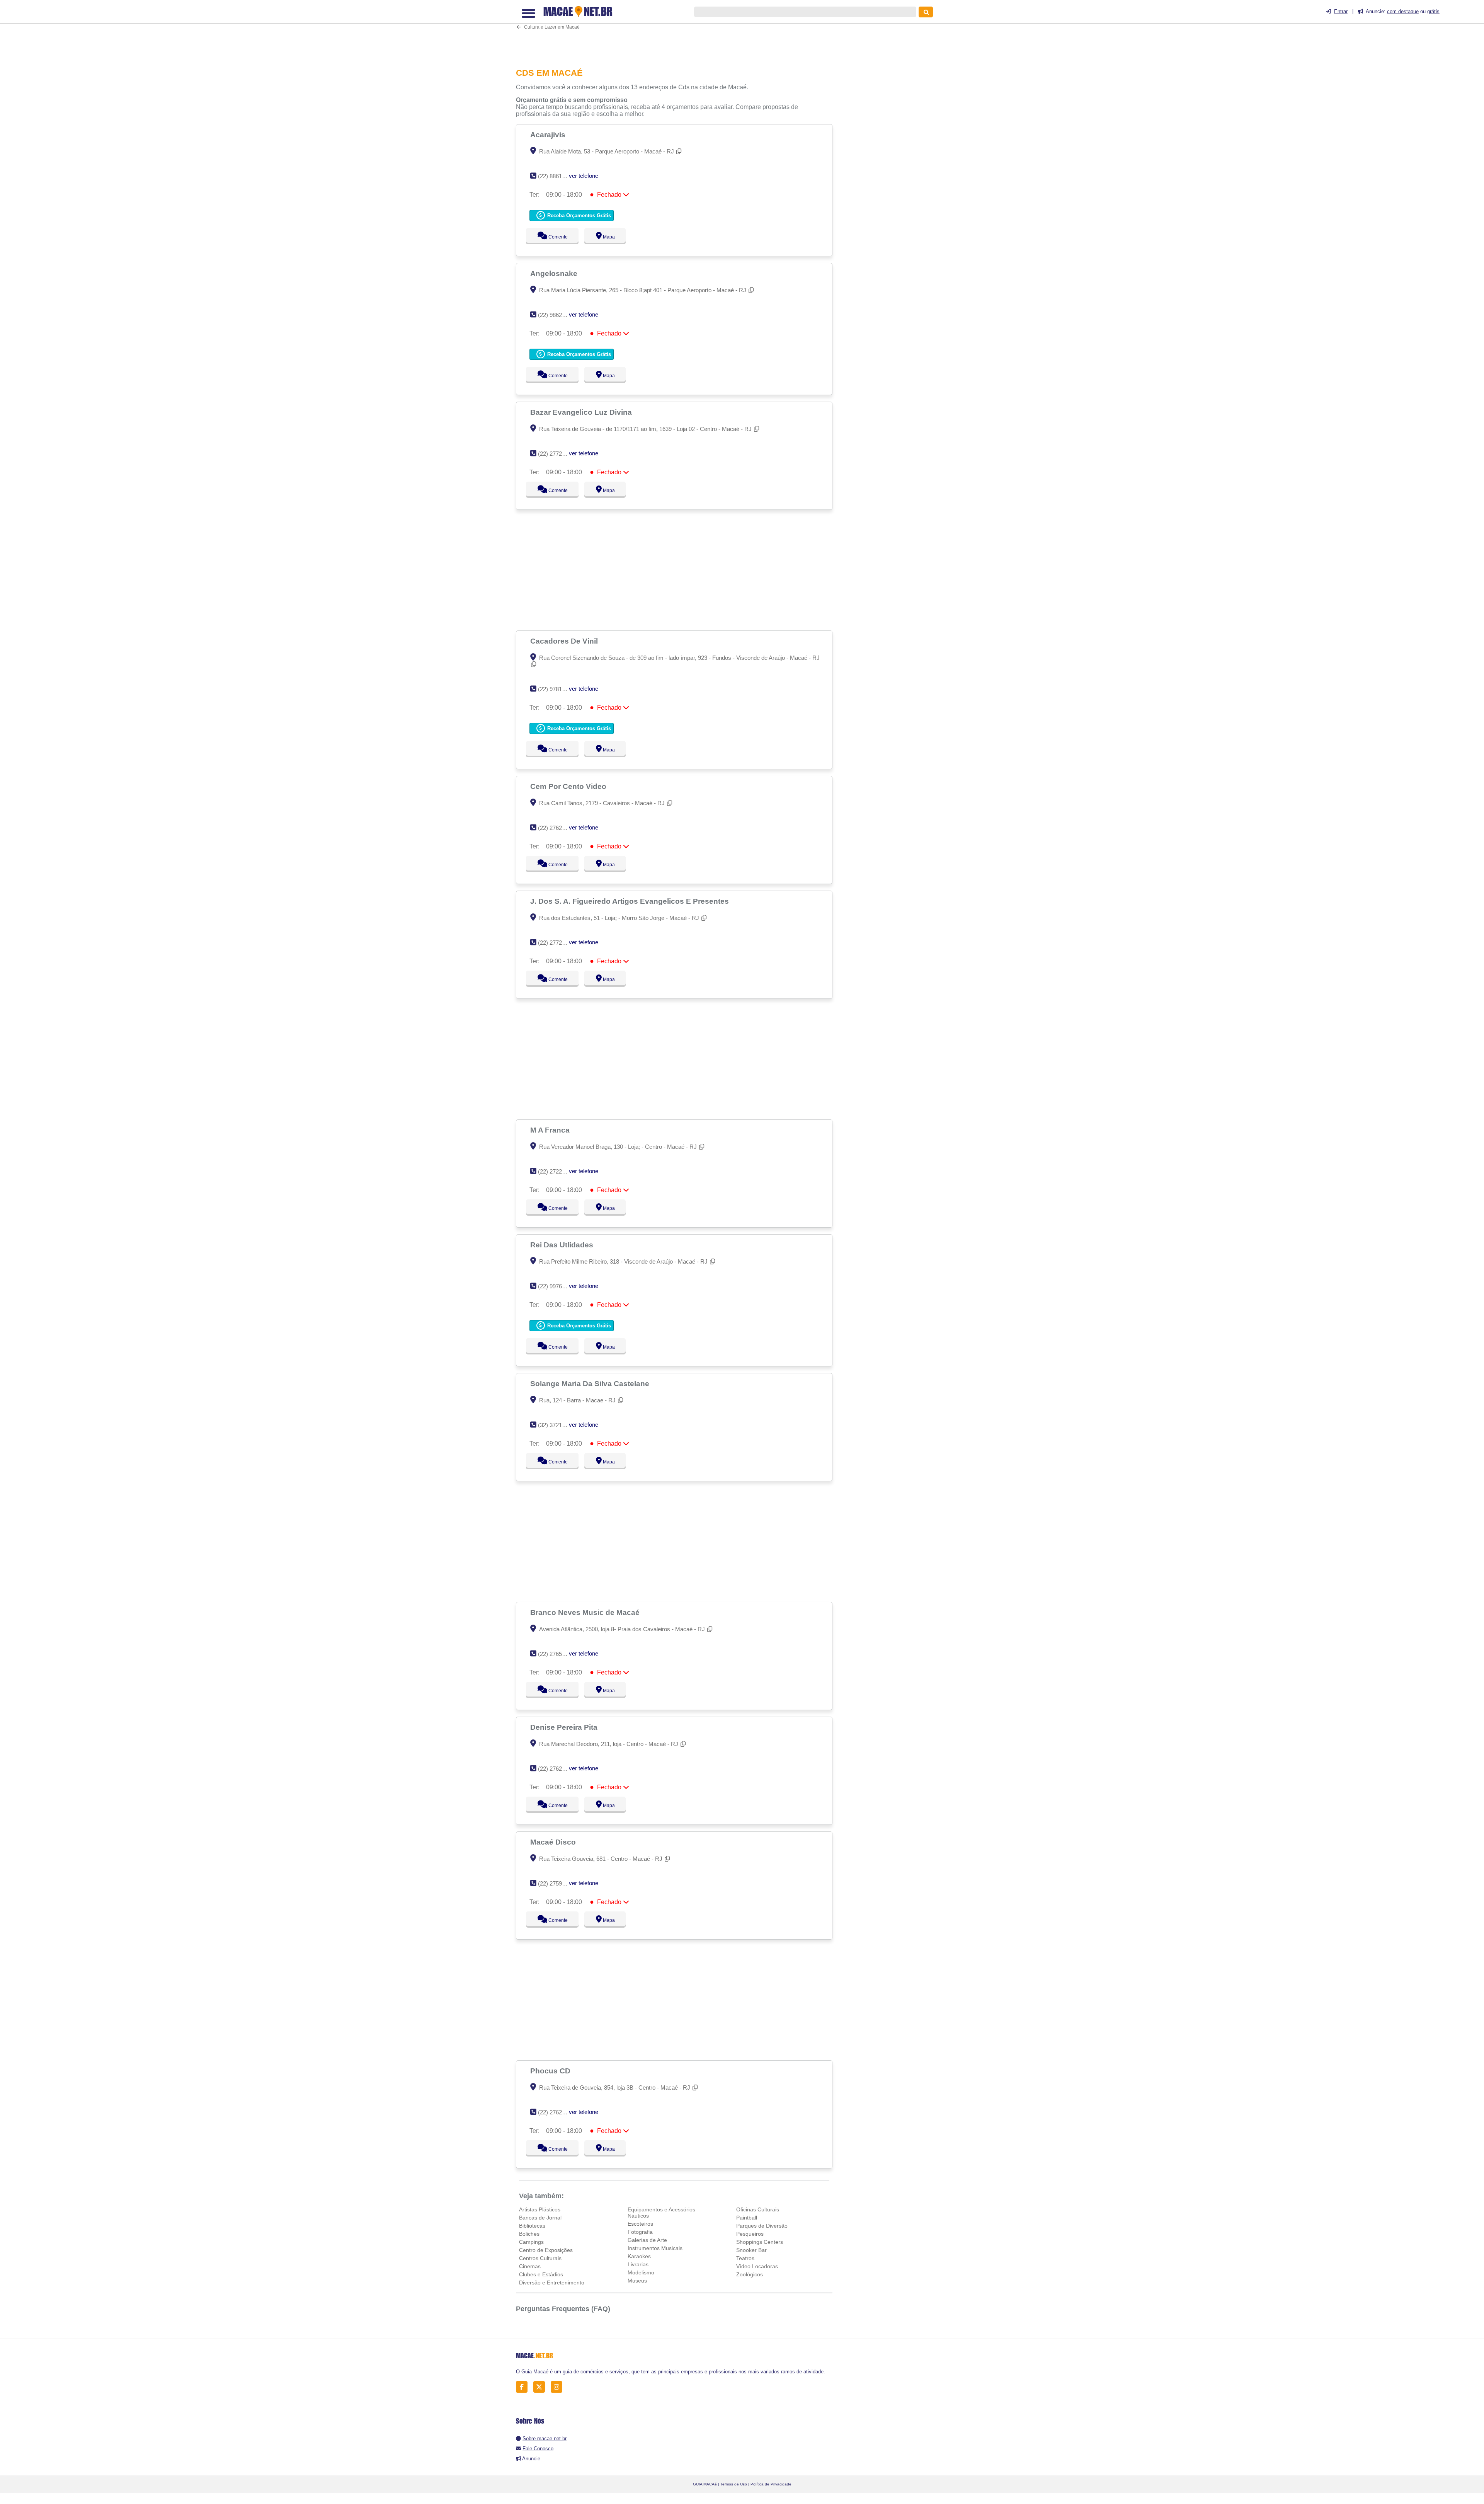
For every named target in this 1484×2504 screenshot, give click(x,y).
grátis (1433, 11)
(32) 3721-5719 (557, 1425)
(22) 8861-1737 (557, 176)
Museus (637, 2281)
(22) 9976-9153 (557, 1286)
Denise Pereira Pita (565, 1727)
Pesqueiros (750, 2234)
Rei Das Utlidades (563, 1245)
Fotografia (640, 2232)
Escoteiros (640, 2224)
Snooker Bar (751, 2250)
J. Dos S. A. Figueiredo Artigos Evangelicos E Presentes (631, 901)
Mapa (607, 237)
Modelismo (641, 2272)
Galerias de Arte (647, 2240)
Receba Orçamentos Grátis (578, 215)
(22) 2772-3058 (557, 454)
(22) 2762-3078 (557, 828)
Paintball (747, 2218)
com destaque (1403, 11)
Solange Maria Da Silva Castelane (591, 1383)
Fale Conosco (538, 2449)
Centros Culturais (540, 2258)
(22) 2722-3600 (557, 1171)
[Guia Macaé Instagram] (559, 2387)
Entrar (1341, 11)
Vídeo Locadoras (757, 2266)
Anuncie (531, 2459)
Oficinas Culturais (758, 2209)
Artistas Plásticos (540, 2209)
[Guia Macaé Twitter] (541, 2387)
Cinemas (530, 2266)
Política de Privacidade (771, 2484)
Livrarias (638, 2264)
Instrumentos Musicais (655, 2248)
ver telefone (584, 176)
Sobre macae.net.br (545, 2438)
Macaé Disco (554, 1842)
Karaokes (639, 2256)
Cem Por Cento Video (569, 786)
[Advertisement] (678, 33)
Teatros (745, 2258)
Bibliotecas (532, 2226)
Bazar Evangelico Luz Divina (582, 412)
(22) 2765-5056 (557, 1654)
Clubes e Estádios (541, 2274)
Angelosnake (555, 273)
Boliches (529, 2234)
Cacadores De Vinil (565, 641)
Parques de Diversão (762, 2226)
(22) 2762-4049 (557, 1769)
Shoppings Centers (760, 2242)
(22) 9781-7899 (557, 689)
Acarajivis (549, 135)
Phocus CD (551, 2071)
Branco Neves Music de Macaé (586, 1612)
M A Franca (551, 1130)
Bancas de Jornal (540, 2218)
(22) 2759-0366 (557, 1883)
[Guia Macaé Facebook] (524, 2387)
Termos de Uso (734, 2484)
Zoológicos (750, 2274)
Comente (553, 237)
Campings (531, 2242)
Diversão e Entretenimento (552, 2283)
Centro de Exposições (546, 2250)
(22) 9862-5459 (557, 315)
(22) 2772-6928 (557, 943)
